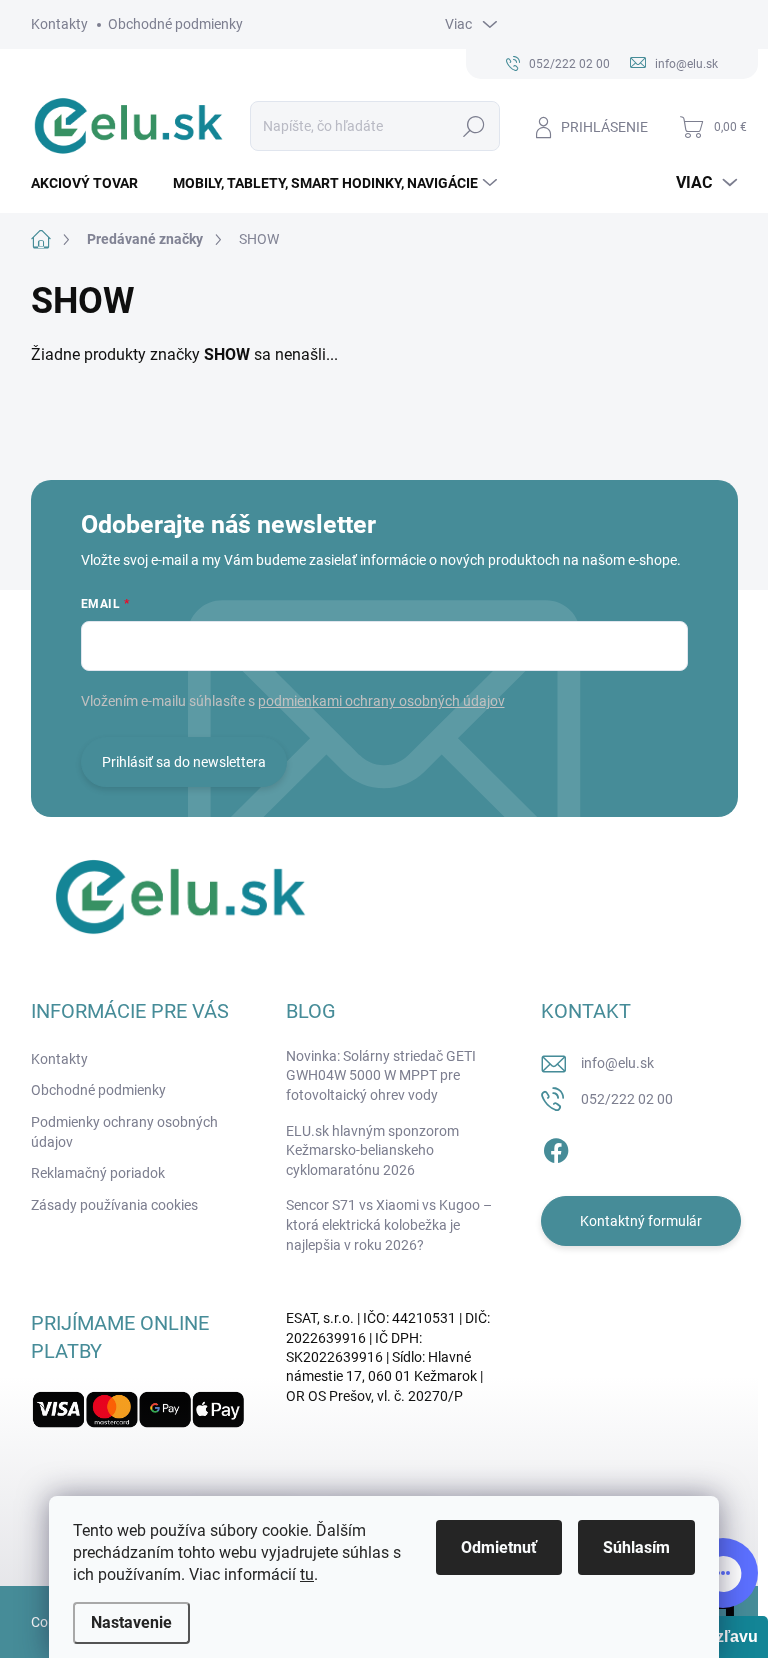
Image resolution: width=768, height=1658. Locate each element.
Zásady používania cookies (114, 1205)
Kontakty (59, 24)
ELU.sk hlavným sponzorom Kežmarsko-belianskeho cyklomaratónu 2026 (372, 1150)
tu (307, 1574)
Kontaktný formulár (641, 1221)
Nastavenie (131, 1622)
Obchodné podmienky (175, 24)
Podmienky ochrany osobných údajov (124, 1132)
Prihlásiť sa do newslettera (184, 762)
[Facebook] (556, 1147)
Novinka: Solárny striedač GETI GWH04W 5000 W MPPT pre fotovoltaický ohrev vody (381, 1075)
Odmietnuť (499, 1547)
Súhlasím (636, 1547)
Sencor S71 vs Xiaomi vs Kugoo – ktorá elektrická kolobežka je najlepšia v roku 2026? (389, 1224)
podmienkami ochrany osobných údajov (381, 701)
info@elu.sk (617, 1063)
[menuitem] (92, 183)
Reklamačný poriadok (98, 1173)
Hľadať (473, 126)
